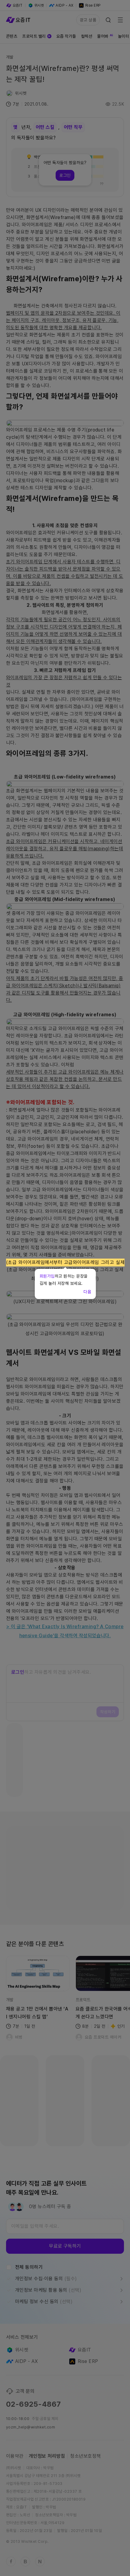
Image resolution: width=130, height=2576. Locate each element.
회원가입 (47, 1276)
